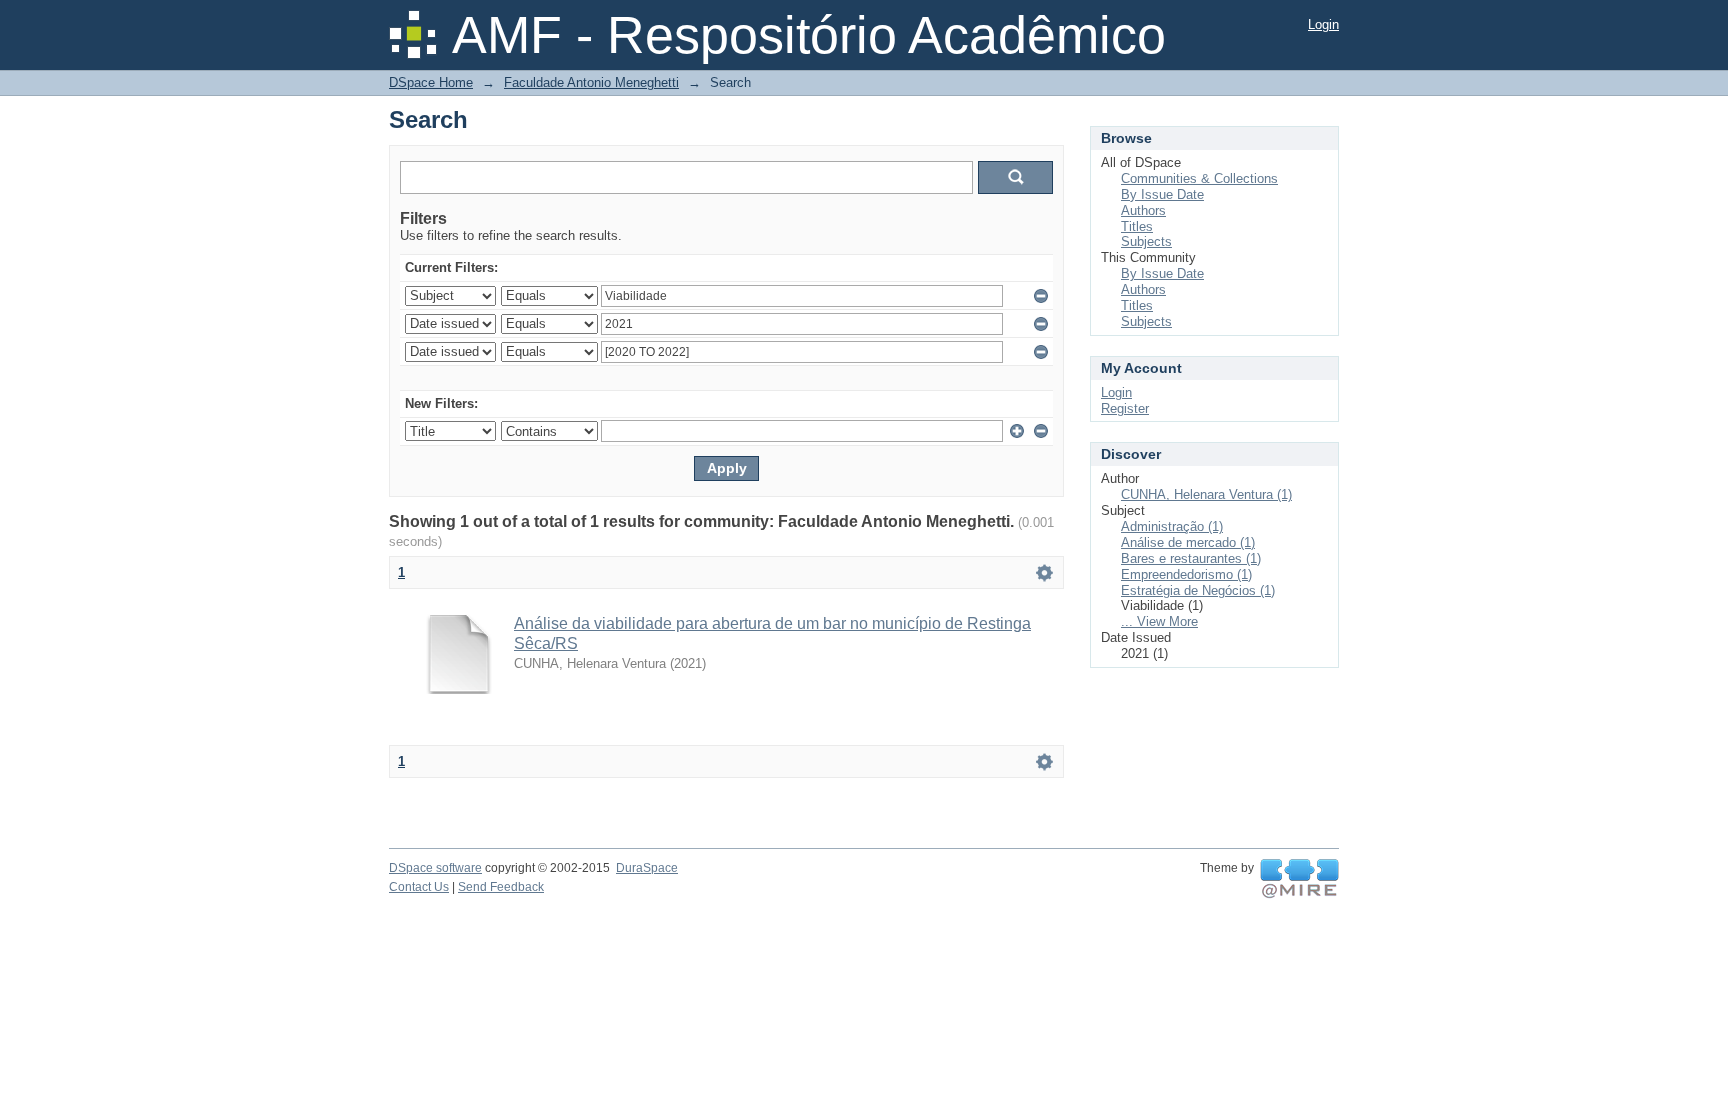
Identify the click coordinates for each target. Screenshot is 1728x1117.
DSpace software (435, 868)
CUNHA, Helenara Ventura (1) (1206, 494)
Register (1125, 408)
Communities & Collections (1199, 178)
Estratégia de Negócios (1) (1198, 590)
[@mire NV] (1299, 879)
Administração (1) (1172, 526)
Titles (1137, 226)
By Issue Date (1162, 194)
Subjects (1146, 241)
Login (1323, 24)
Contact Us (419, 887)
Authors (1143, 210)
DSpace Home (431, 82)
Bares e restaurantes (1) (1191, 558)
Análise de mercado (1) (1188, 542)
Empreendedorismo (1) (1186, 574)
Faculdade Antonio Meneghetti (591, 82)
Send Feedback (501, 887)
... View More (1159, 621)
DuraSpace (647, 868)
